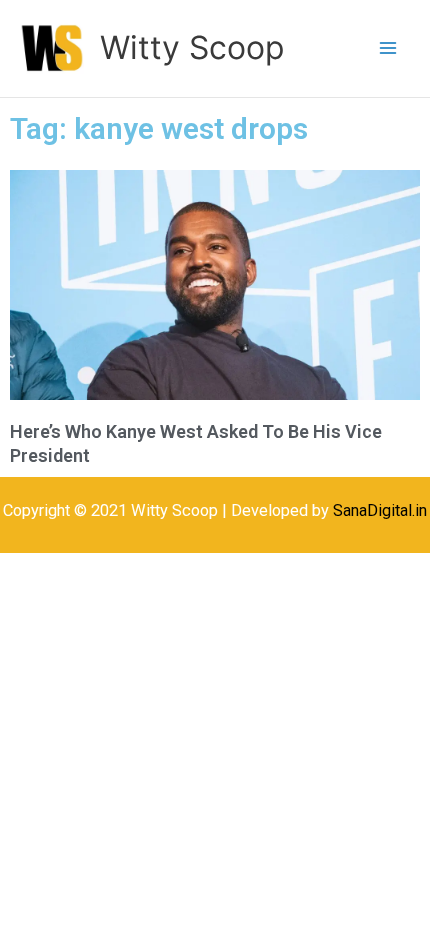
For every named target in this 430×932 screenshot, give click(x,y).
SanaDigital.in (380, 510)
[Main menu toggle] (387, 48)
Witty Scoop (192, 47)
